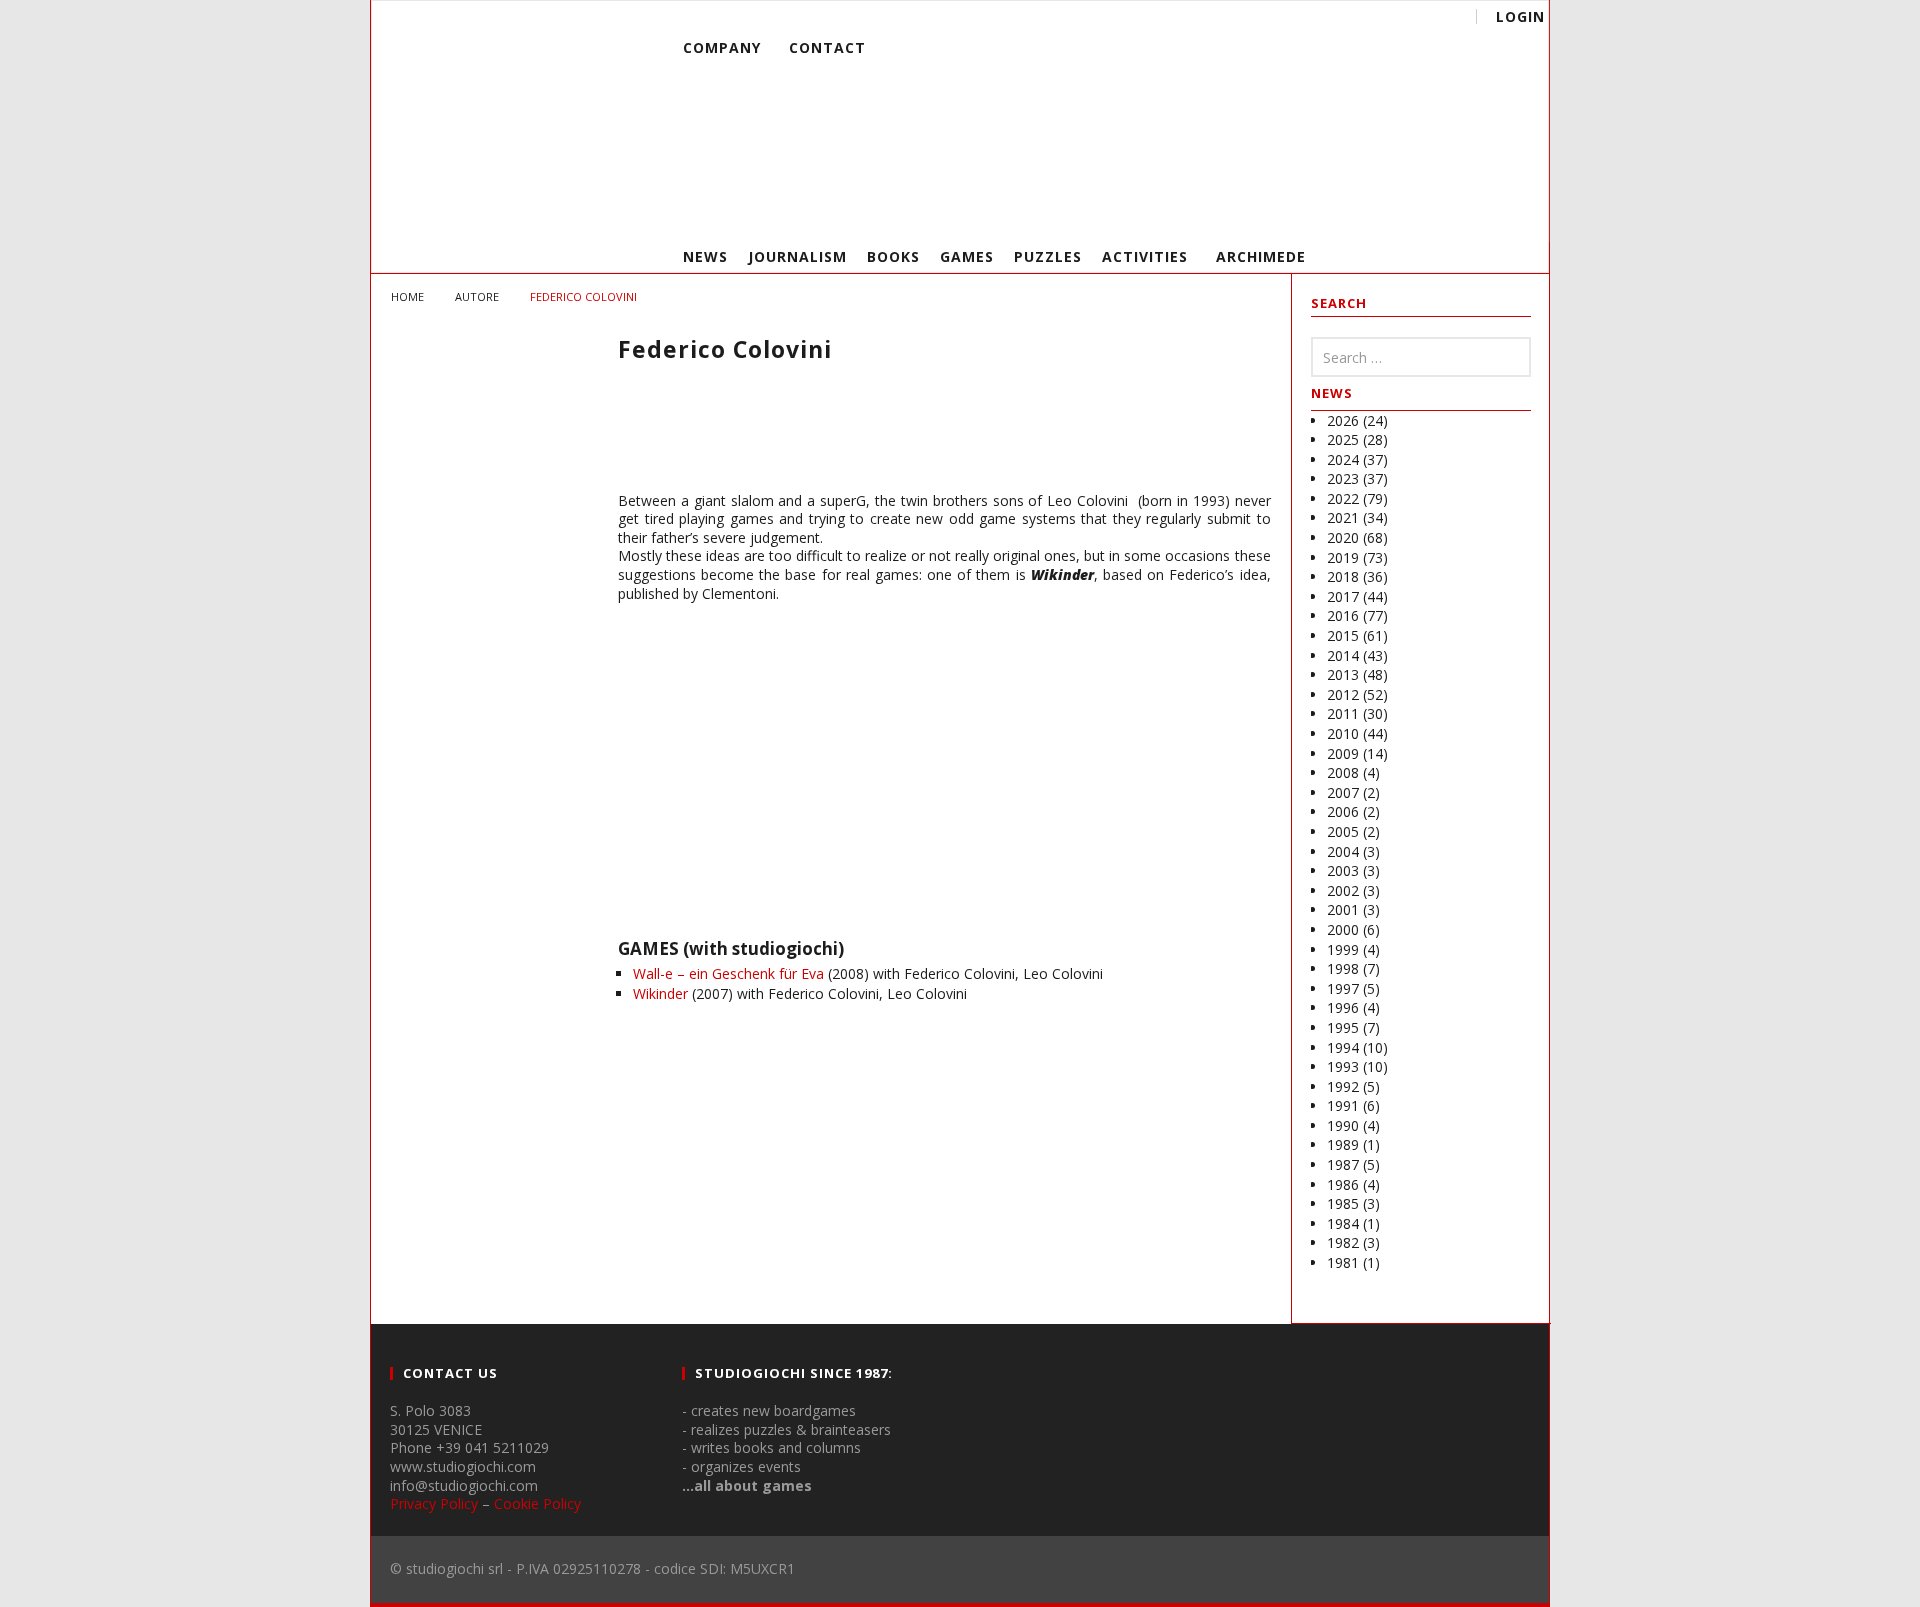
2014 (1343, 655)
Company (722, 47)
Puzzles (1048, 256)
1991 (1343, 1105)
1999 (1343, 949)
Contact (827, 47)
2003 (1343, 870)
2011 (1343, 713)
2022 (1343, 498)
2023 (1343, 478)
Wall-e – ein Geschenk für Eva (728, 973)
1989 (1343, 1144)
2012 (1343, 694)
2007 (1343, 792)
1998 (1343, 968)
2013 (1343, 674)
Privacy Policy (434, 1503)
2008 (1343, 772)
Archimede (1261, 256)
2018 (1343, 576)
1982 (1343, 1242)
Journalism (797, 256)
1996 (1343, 1007)
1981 (1343, 1262)
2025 (1343, 439)
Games (967, 256)
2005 (1343, 831)
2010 (1343, 733)
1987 (1343, 1164)
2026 (1343, 420)
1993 (1343, 1066)
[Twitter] (1435, 210)
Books (893, 256)
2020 (1343, 537)
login (1520, 16)
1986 (1343, 1184)
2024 (1343, 459)
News (705, 256)
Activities (1145, 256)
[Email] (1472, 210)
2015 (1343, 635)
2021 (1343, 517)
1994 (1343, 1047)
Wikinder (660, 993)
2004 (1343, 851)
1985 (1343, 1203)
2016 (1343, 615)
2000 (1343, 929)
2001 (1343, 909)
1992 (1343, 1086)
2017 (1343, 596)
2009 (1343, 753)
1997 (1343, 988)
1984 (1343, 1223)
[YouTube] (1398, 210)
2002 (1343, 890)
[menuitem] (1036, 112)
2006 (1343, 811)
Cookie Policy (537, 1503)
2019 (1343, 557)
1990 (1343, 1125)
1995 (1343, 1027)
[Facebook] (1361, 210)
